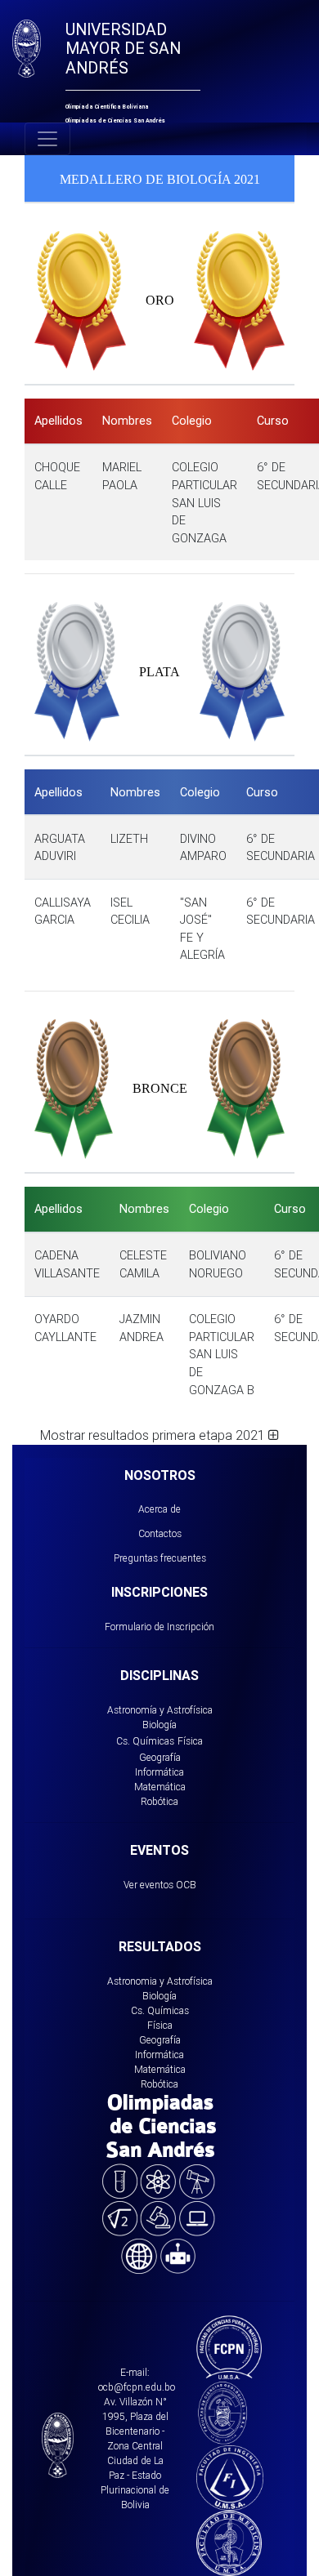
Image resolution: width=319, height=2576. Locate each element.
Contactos (160, 1533)
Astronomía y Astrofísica (160, 1710)
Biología (159, 1725)
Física (190, 1741)
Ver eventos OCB (160, 1885)
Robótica (159, 1801)
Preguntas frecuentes (160, 1558)
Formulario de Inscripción (159, 1627)
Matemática (160, 1787)
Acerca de (159, 1509)
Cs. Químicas (145, 1741)
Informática (159, 1772)
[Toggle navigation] (47, 139)
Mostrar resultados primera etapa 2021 (154, 1435)
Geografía (160, 1757)
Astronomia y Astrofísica (160, 1981)
